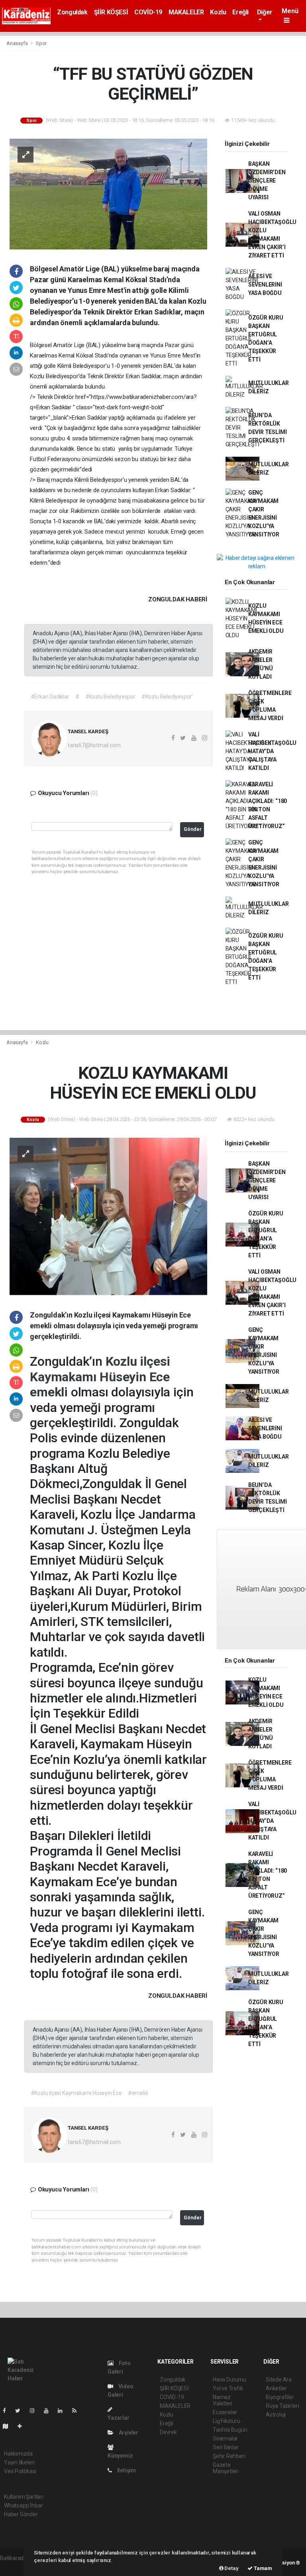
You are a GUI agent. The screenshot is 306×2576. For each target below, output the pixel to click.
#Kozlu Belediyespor (110, 697)
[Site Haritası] (9, 2426)
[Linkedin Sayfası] (63, 2411)
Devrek (168, 2432)
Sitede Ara (279, 2380)
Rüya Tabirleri (282, 2406)
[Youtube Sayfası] (49, 2411)
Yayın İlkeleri (19, 2462)
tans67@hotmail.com (94, 745)
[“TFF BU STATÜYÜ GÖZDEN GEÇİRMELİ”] (108, 193)
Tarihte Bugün (230, 2430)
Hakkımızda (18, 2454)
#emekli (138, 2093)
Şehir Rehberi (229, 2456)
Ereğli (240, 12)
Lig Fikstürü (227, 2421)
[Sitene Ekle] (23, 2426)
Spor (41, 43)
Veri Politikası (20, 2471)
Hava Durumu (229, 2380)
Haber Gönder (21, 2514)
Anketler (276, 2388)
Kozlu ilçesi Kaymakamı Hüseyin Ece (100, 1369)
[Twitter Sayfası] (21, 2411)
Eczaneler (225, 2412)
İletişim (126, 2470)
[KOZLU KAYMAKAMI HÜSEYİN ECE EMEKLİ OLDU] (108, 1216)
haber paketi (15, 2566)
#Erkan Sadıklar (50, 697)
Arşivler (128, 2433)
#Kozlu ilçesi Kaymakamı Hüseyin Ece (76, 2093)
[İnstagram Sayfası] (35, 2411)
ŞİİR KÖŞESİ (111, 12)
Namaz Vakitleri (223, 2400)
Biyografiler (280, 2397)
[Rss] (77, 2411)
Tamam (262, 2568)
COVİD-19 (148, 12)
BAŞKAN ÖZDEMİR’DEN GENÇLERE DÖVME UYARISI (267, 181)
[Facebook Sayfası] (8, 2411)
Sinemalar (225, 2439)
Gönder (193, 829)
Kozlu (218, 12)
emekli (50, 1392)
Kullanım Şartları (24, 2497)
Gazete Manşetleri (226, 2468)
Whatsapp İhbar (23, 2505)
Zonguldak (72, 12)
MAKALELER (186, 12)
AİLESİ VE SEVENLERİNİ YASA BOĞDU (265, 285)
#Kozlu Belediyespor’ (167, 697)
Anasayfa (18, 43)
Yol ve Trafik (228, 2388)
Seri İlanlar (226, 2447)
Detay (231, 2568)
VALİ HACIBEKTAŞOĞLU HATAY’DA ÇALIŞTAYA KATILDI (272, 751)
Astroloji (276, 2415)
